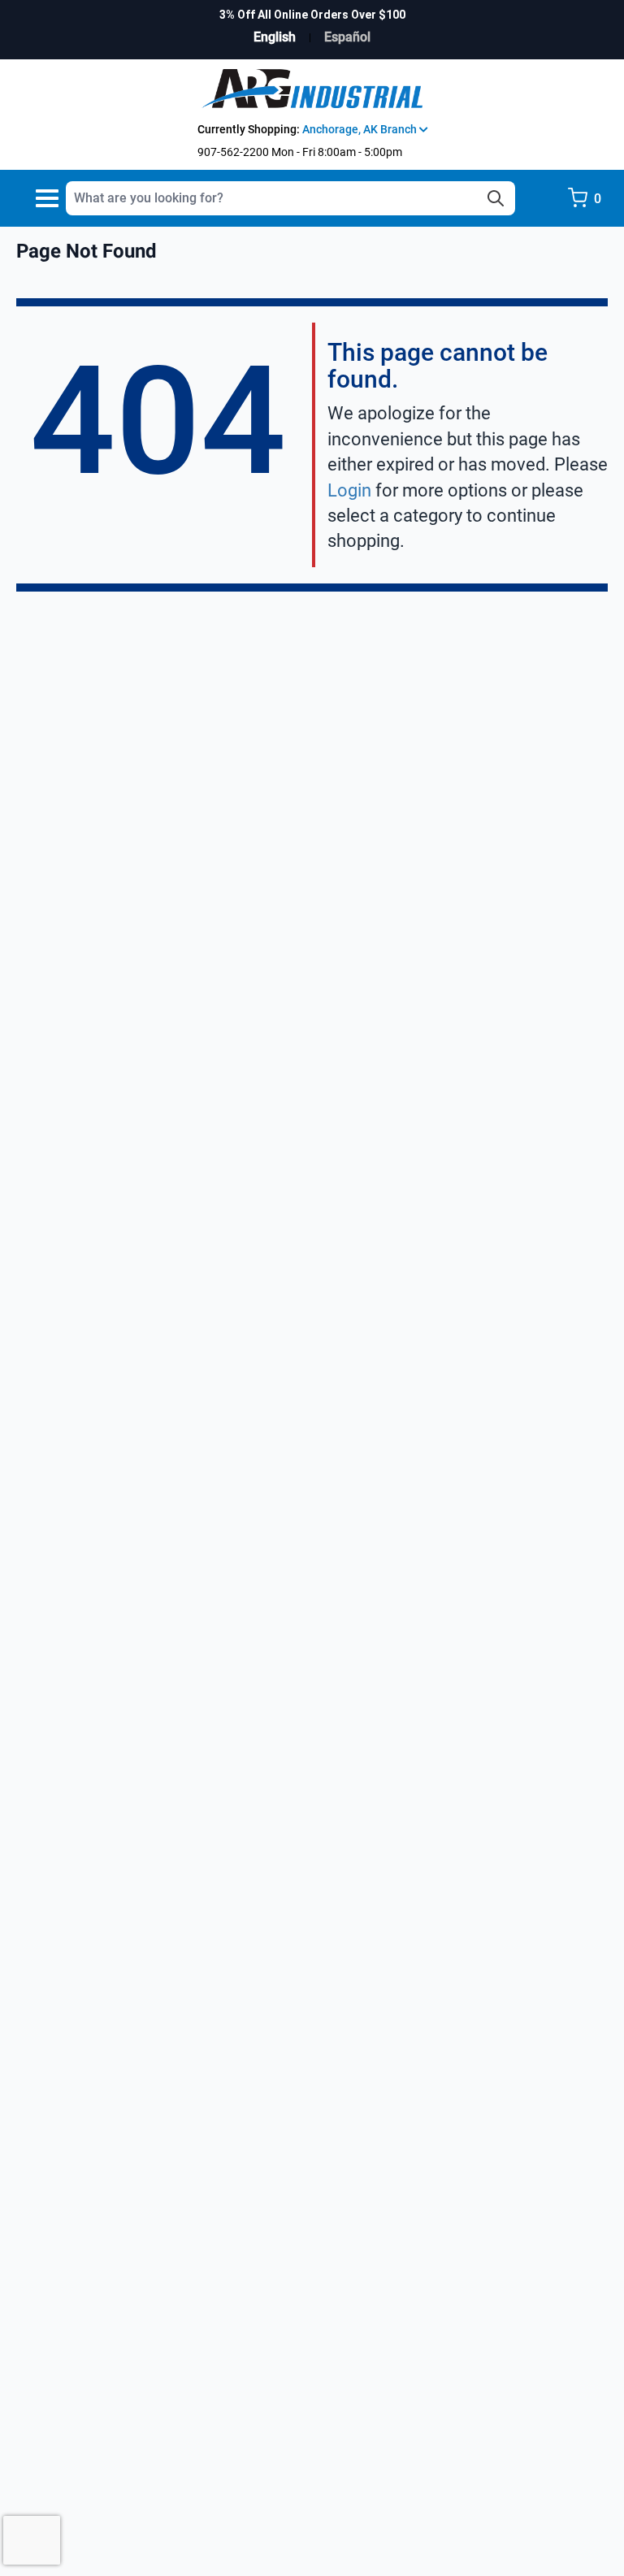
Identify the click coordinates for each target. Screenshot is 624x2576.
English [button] (275, 37)
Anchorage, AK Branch (361, 129)
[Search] (496, 198)
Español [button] (347, 37)
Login (349, 490)
